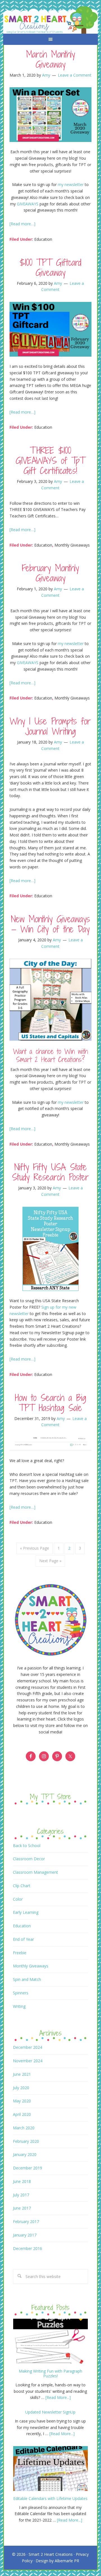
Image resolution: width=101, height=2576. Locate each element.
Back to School (27, 1846)
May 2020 (22, 2101)
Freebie (20, 1953)
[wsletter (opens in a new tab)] (84, 644)
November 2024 (28, 2061)
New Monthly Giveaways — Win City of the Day (50, 924)
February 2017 (26, 2221)
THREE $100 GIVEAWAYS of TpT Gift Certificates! (50, 460)
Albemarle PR (67, 2561)
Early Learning (26, 1912)
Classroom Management (35, 1872)
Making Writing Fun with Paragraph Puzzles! (50, 2373)
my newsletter (71, 184)
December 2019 (27, 2168)
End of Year (23, 1939)
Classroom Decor (29, 1859)
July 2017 (21, 2195)
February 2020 (26, 2141)
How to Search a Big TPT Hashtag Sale (50, 1403)
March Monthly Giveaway (50, 59)
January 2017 (25, 2235)
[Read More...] (58, 2397)
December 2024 (27, 2047)
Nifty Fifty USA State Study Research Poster (50, 1172)
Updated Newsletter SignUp (50, 2412)
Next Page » (50, 1561)
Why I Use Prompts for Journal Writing (50, 726)
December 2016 (27, 2248)
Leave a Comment (75, 75)
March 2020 (24, 2128)
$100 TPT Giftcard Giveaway (50, 267)
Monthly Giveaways (72, 545)
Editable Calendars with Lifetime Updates (50, 2498)
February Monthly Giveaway (50, 573)
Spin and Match (27, 1979)
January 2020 (25, 2154)
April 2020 (22, 2114)
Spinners (21, 1993)
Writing (19, 2006)
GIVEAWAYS (28, 204)
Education (43, 239)
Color (18, 1899)
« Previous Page (35, 1548)
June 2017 (22, 2208)
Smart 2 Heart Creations (51, 2554)
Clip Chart (22, 1886)
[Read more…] (22, 224)
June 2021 (22, 2074)
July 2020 (21, 2088)
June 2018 (22, 2181)
